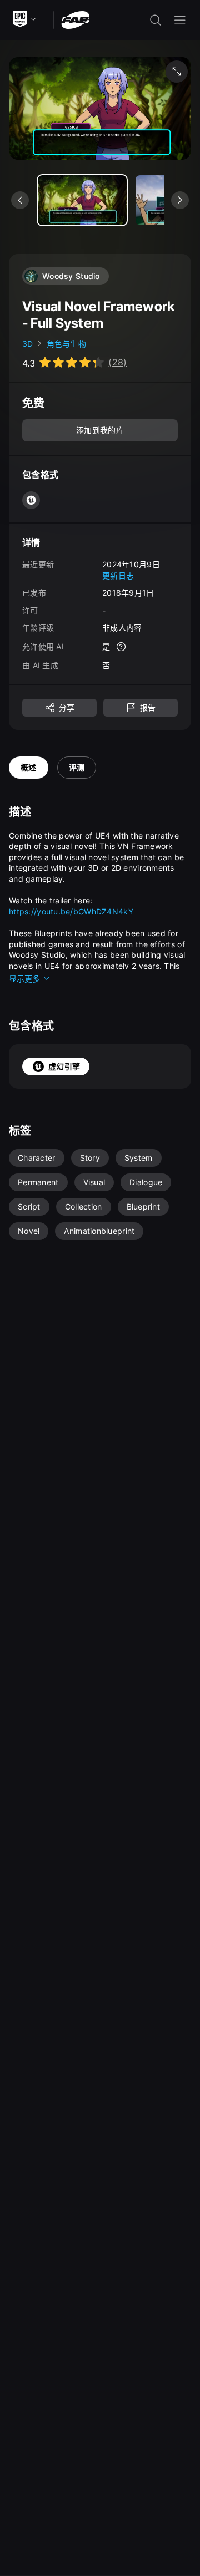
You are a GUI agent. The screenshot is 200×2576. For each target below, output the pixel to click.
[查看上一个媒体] (20, 200)
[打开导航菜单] (180, 20)
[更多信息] (121, 647)
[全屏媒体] (177, 72)
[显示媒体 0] (82, 200)
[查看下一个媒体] (180, 200)
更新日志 (118, 575)
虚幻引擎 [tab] (64, 1066)
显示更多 (24, 979)
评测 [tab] (77, 767)
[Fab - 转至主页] (75, 19)
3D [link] (28, 344)
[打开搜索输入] (156, 20)
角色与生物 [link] (66, 344)
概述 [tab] (29, 767)
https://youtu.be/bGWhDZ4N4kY (71, 911)
